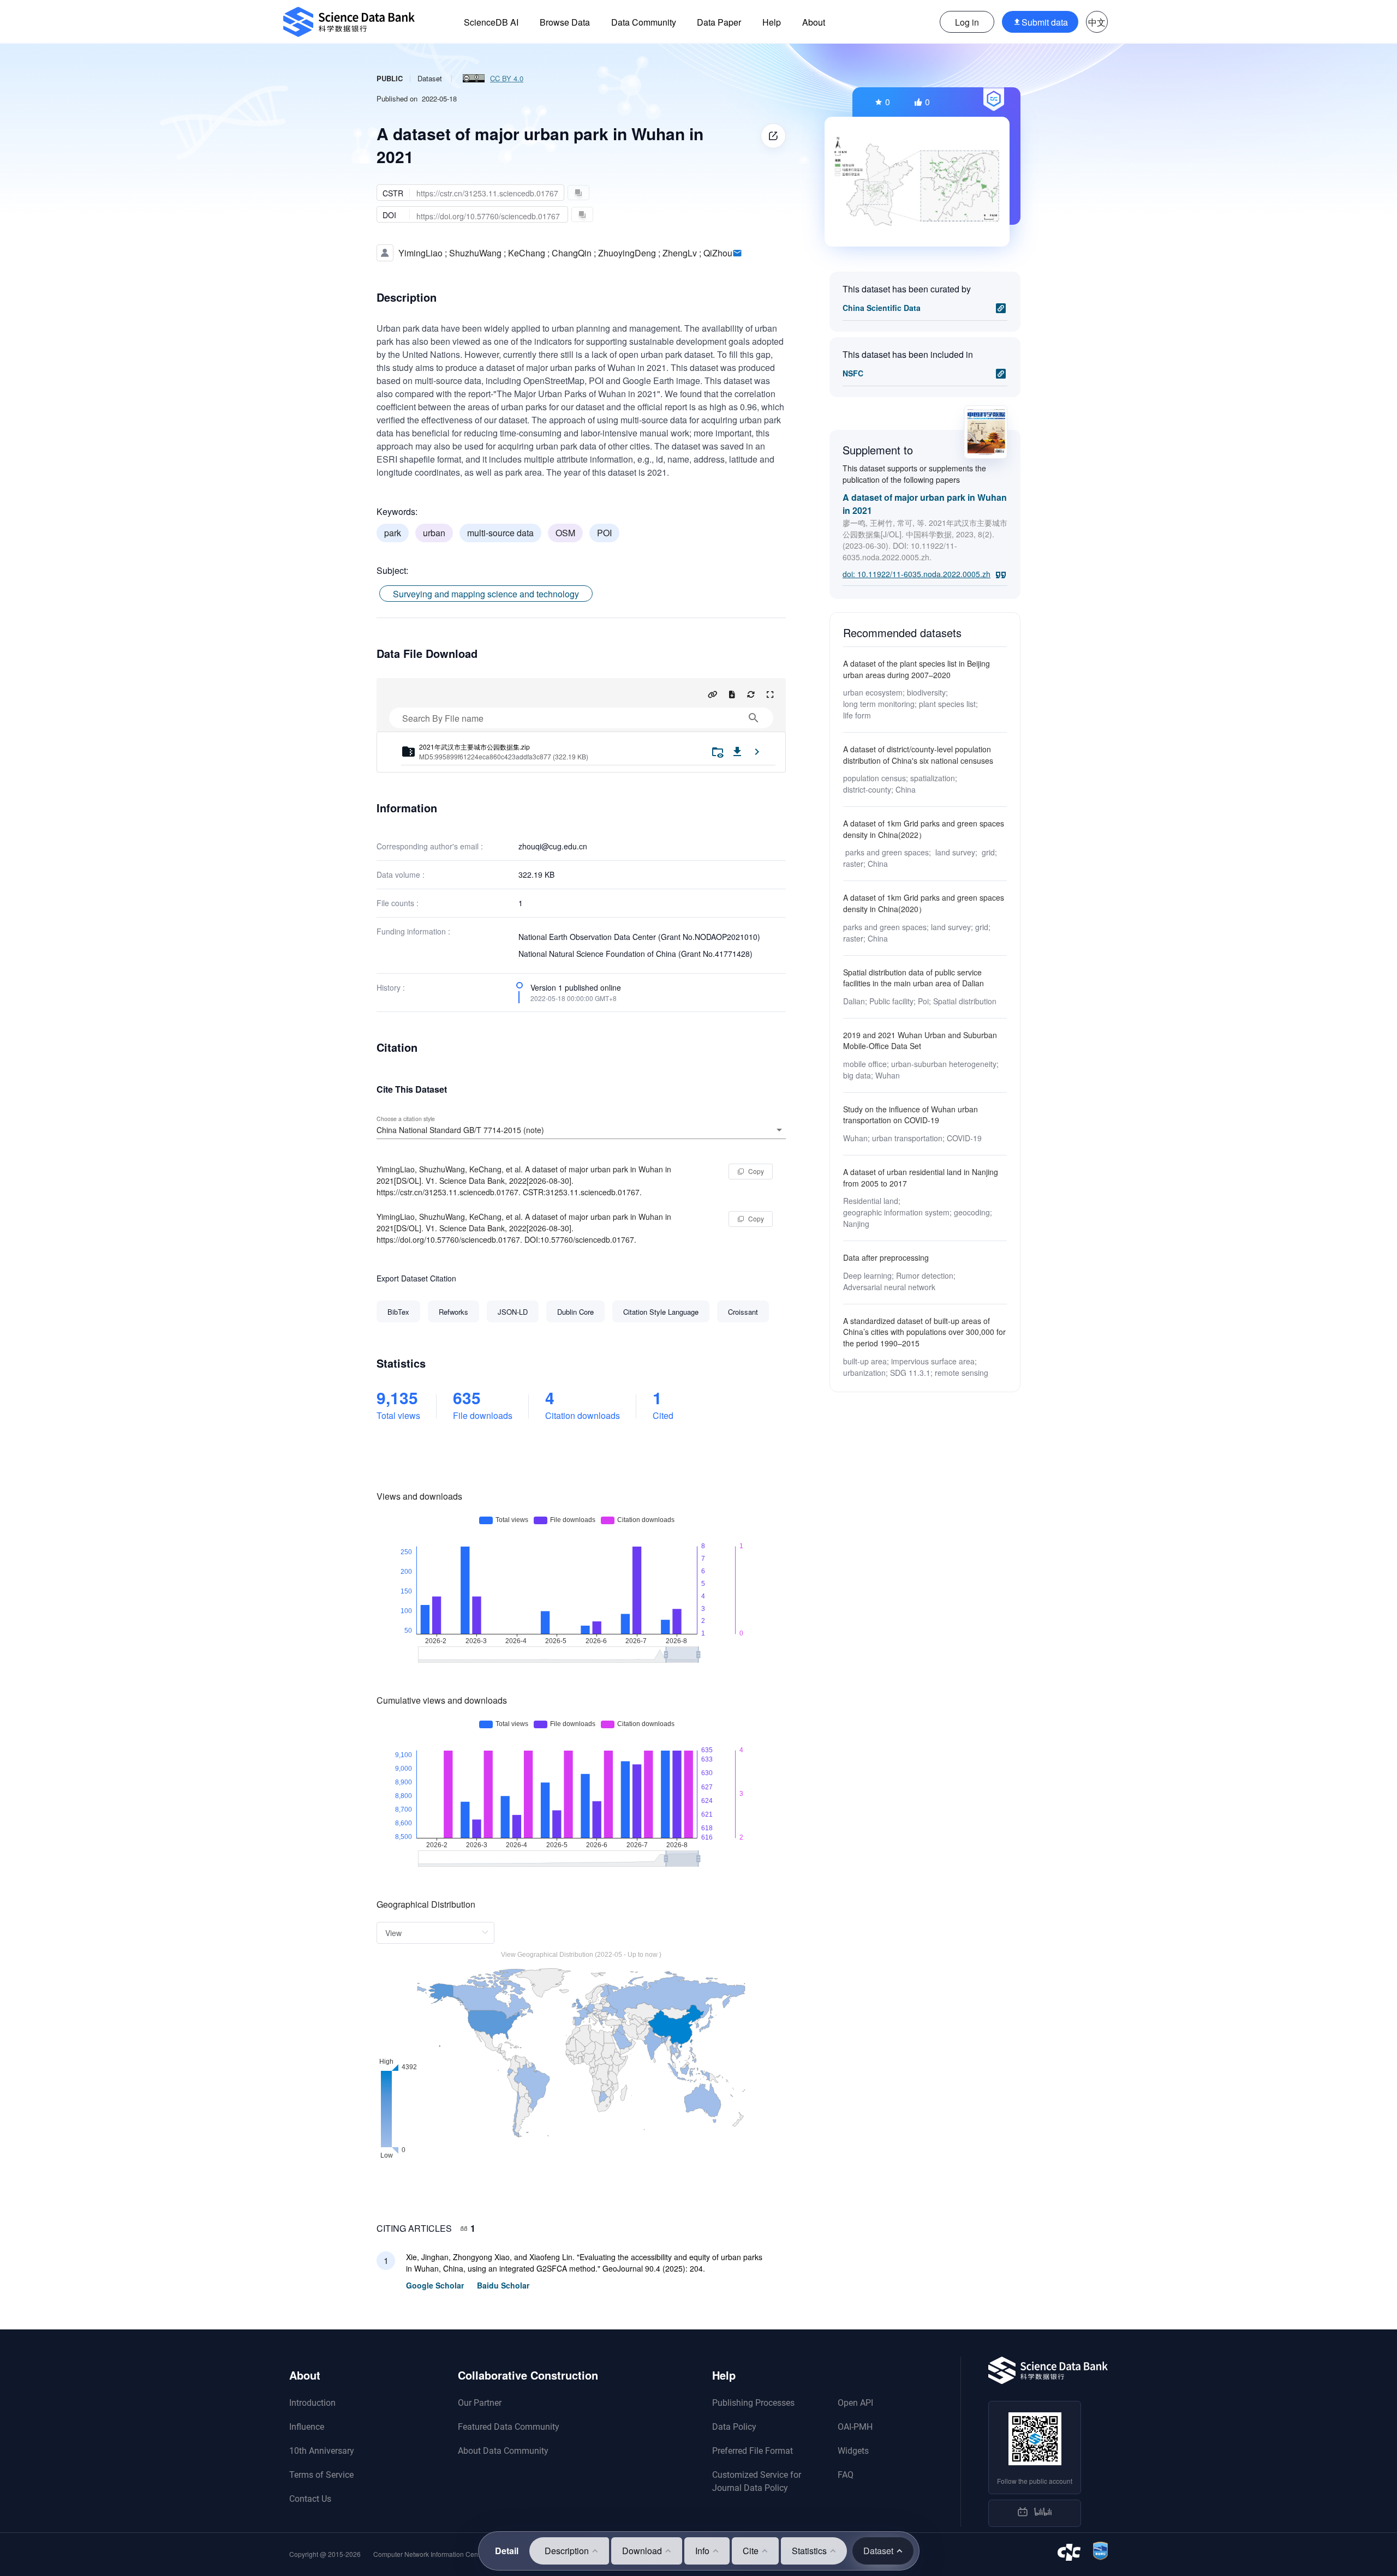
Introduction (312, 2403)
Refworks (453, 1312)
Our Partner (480, 2403)
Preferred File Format (753, 2451)
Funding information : (413, 931)
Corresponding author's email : (430, 846)
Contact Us (310, 2499)
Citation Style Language (661, 1312)
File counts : (398, 903)
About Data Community (503, 2451)
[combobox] (581, 1130)
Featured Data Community (509, 2427)
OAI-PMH (855, 2427)
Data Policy (734, 2427)
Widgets (853, 2451)
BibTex (398, 1312)
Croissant (743, 1312)
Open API (855, 2403)
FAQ (846, 2475)
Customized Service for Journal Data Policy (757, 2481)
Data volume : (401, 874)
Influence (307, 2427)
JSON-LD (513, 1312)
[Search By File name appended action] (754, 718)
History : (391, 987)
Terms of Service (321, 2475)
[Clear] (764, 1130)
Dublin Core (575, 1312)
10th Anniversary (322, 2451)
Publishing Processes (753, 2403)
